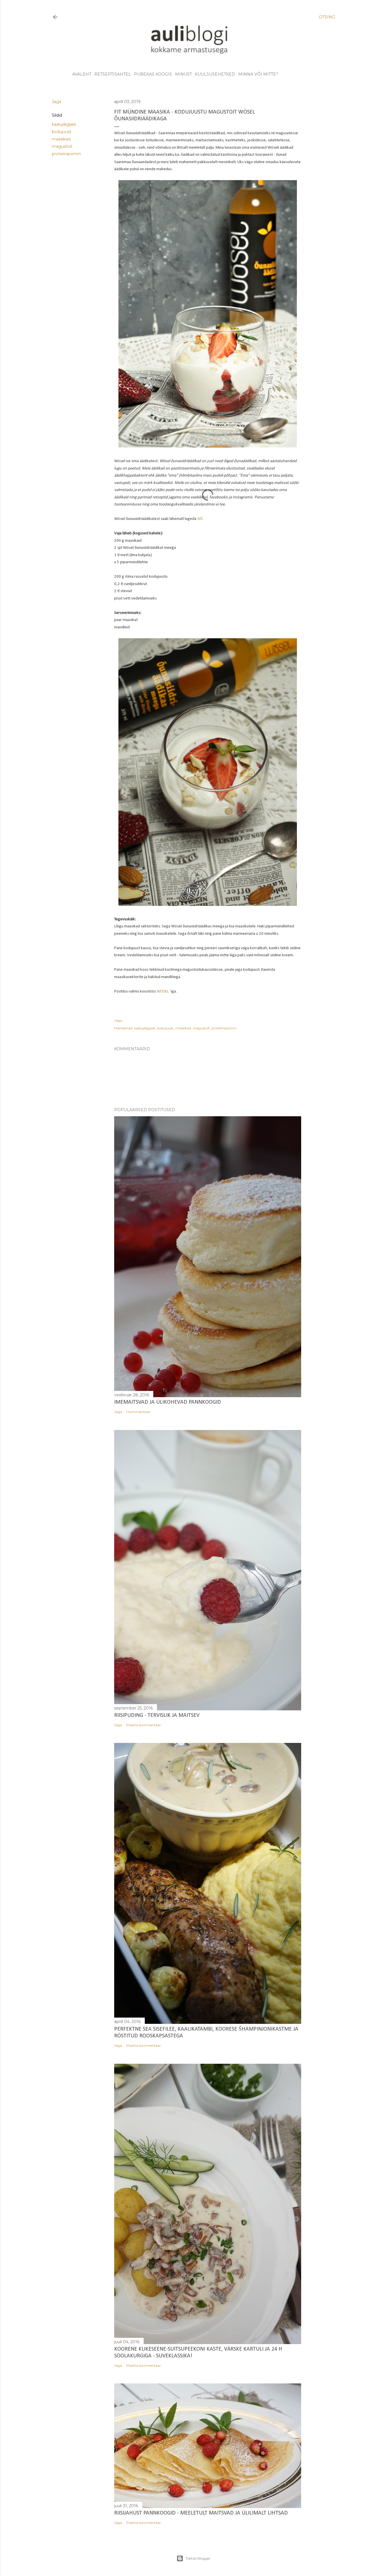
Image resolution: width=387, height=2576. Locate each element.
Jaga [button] (57, 102)
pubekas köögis (153, 74)
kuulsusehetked (215, 74)
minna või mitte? (258, 74)
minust (183, 74)
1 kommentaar (138, 1412)
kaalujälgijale (64, 124)
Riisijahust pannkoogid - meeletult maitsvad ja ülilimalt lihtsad (201, 2513)
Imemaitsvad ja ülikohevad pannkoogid (168, 1402)
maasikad (61, 139)
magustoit (62, 146)
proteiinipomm (67, 154)
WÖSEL (163, 992)
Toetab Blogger (198, 2558)
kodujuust (62, 132)
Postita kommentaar (144, 1725)
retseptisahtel (113, 74)
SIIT (200, 519)
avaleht (82, 74)
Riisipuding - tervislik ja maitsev (157, 1715)
